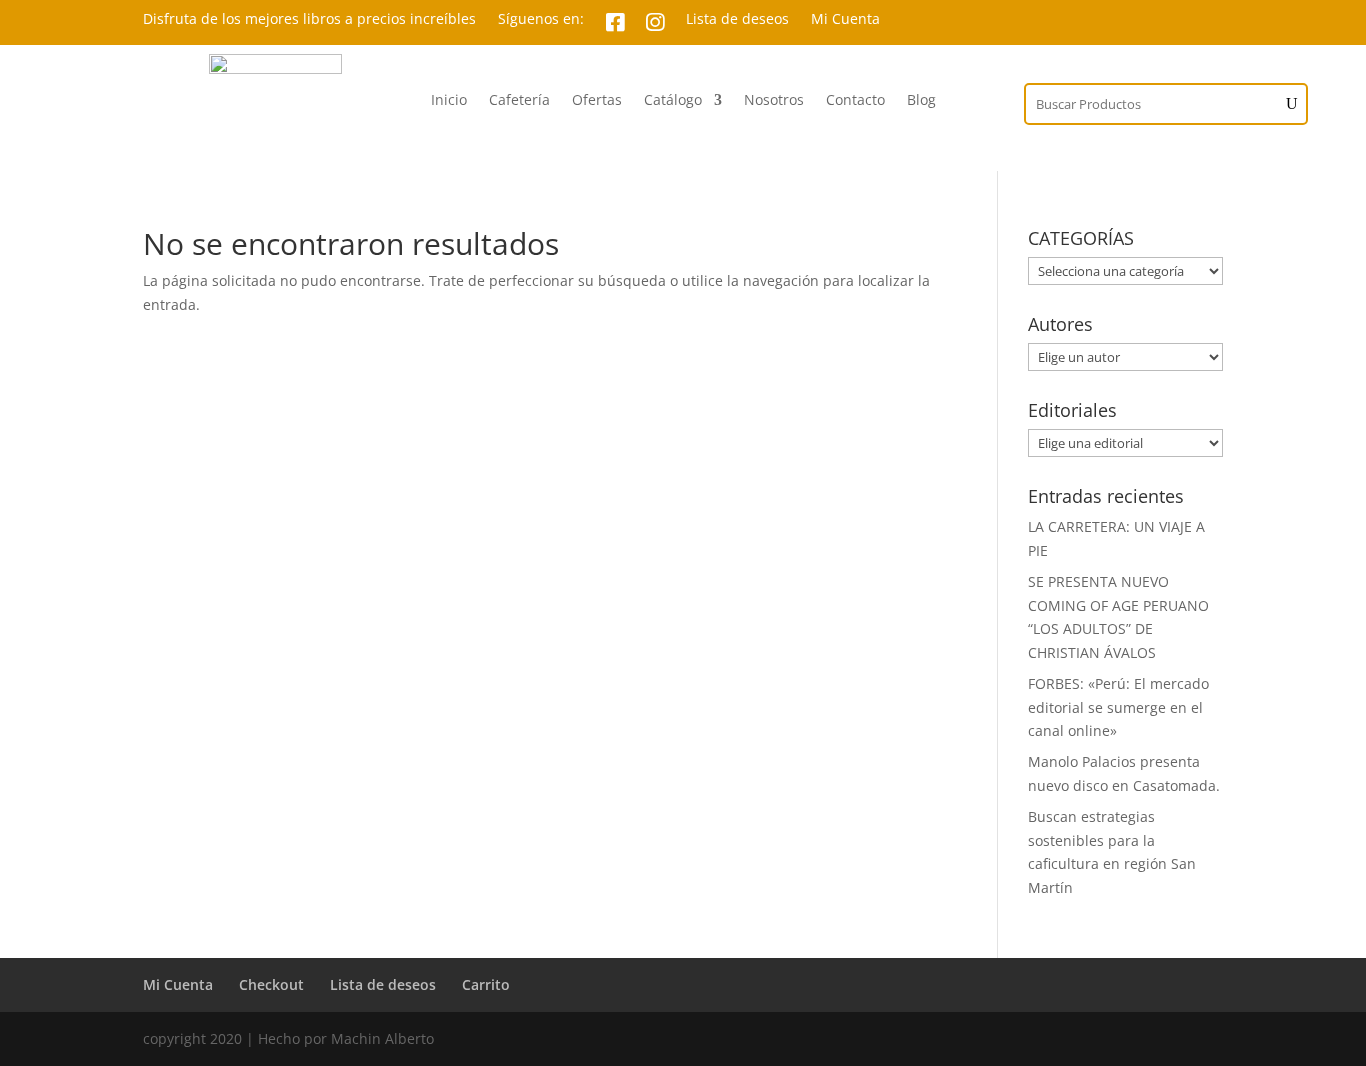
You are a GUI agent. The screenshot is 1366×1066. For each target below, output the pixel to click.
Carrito (486, 984)
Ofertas (597, 101)
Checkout (271, 984)
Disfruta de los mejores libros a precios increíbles (309, 20)
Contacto (855, 101)
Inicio (449, 101)
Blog (921, 101)
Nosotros (774, 101)
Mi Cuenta (845, 20)
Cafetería (519, 101)
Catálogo (673, 101)
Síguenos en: (541, 20)
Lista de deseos (737, 20)
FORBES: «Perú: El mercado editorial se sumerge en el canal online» (1118, 707)
